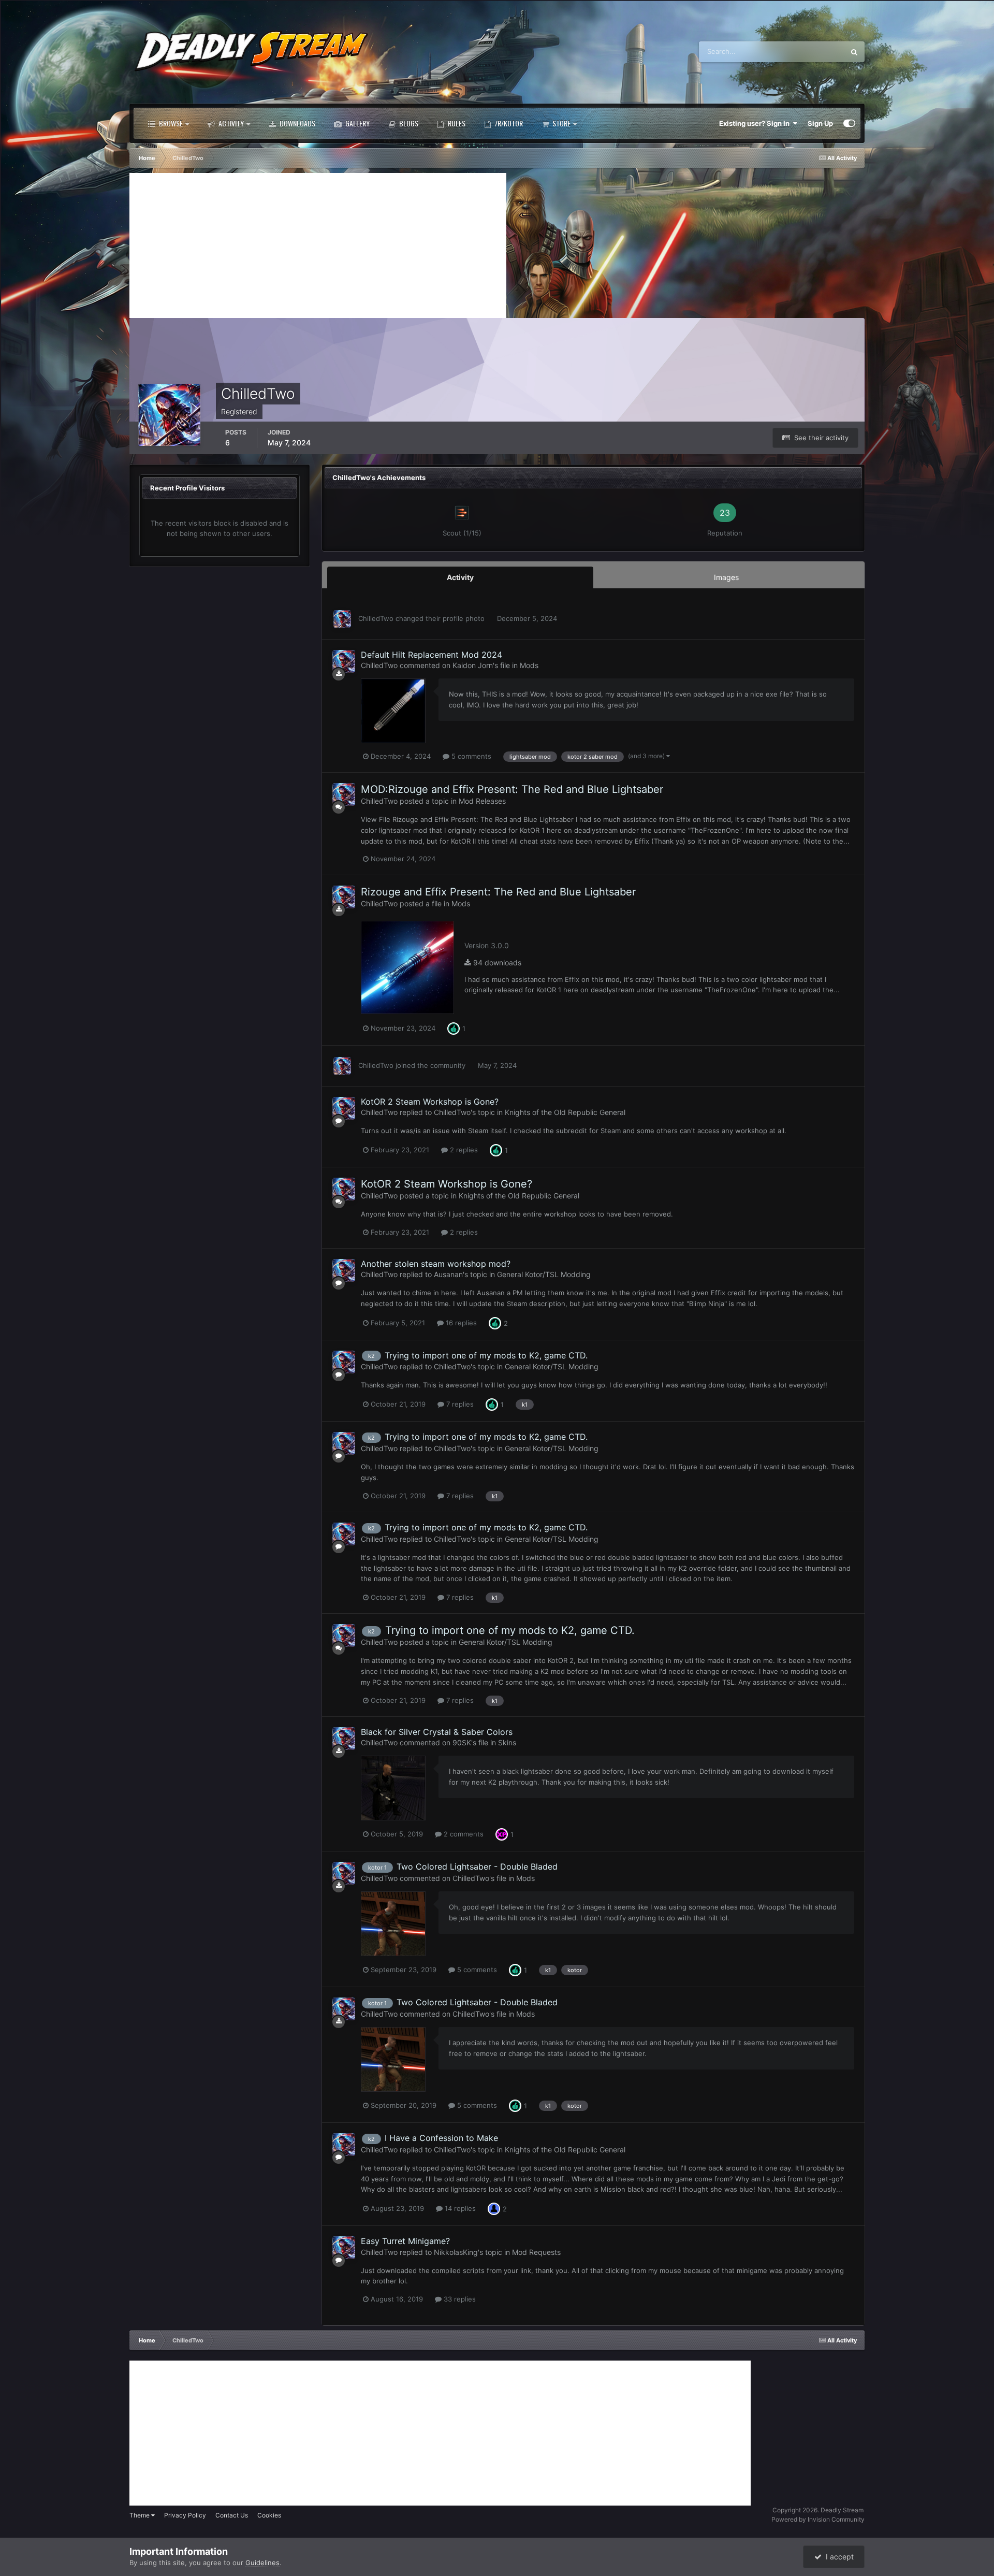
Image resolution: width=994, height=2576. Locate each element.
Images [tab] (726, 577)
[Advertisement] (318, 245)
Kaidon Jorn (473, 665)
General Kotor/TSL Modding (544, 1274)
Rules (456, 123)
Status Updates (808, 52)
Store (561, 123)
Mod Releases (482, 801)
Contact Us (232, 2515)
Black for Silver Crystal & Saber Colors (437, 1732)
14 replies (459, 2208)
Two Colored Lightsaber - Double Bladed (477, 1866)
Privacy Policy (185, 2515)
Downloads (297, 123)
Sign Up (820, 123)
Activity (230, 123)
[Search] (854, 52)
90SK (462, 1742)
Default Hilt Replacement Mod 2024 (432, 655)
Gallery (357, 123)
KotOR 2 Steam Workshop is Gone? (430, 1102)
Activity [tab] (460, 577)
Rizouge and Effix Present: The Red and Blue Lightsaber (498, 892)
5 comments (470, 756)
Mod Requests (536, 2252)
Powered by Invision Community (818, 2519)
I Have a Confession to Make (441, 2138)
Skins (507, 1742)
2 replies (463, 1150)
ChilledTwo (376, 618)
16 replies (460, 1323)
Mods (529, 665)
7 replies (459, 1404)
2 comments (463, 1834)
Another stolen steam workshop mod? (436, 1264)
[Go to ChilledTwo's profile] (342, 619)
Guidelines (262, 2563)
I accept (838, 2557)
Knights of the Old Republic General (565, 1112)
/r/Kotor (508, 123)
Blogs (408, 123)
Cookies (269, 2515)
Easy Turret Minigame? (405, 2241)
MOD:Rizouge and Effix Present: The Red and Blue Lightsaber (512, 789)
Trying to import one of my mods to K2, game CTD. (486, 1355)
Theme (140, 2515)
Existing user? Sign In (756, 123)
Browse (170, 123)
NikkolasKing (456, 2252)
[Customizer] (849, 123)
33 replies (459, 2299)
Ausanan (448, 1274)
